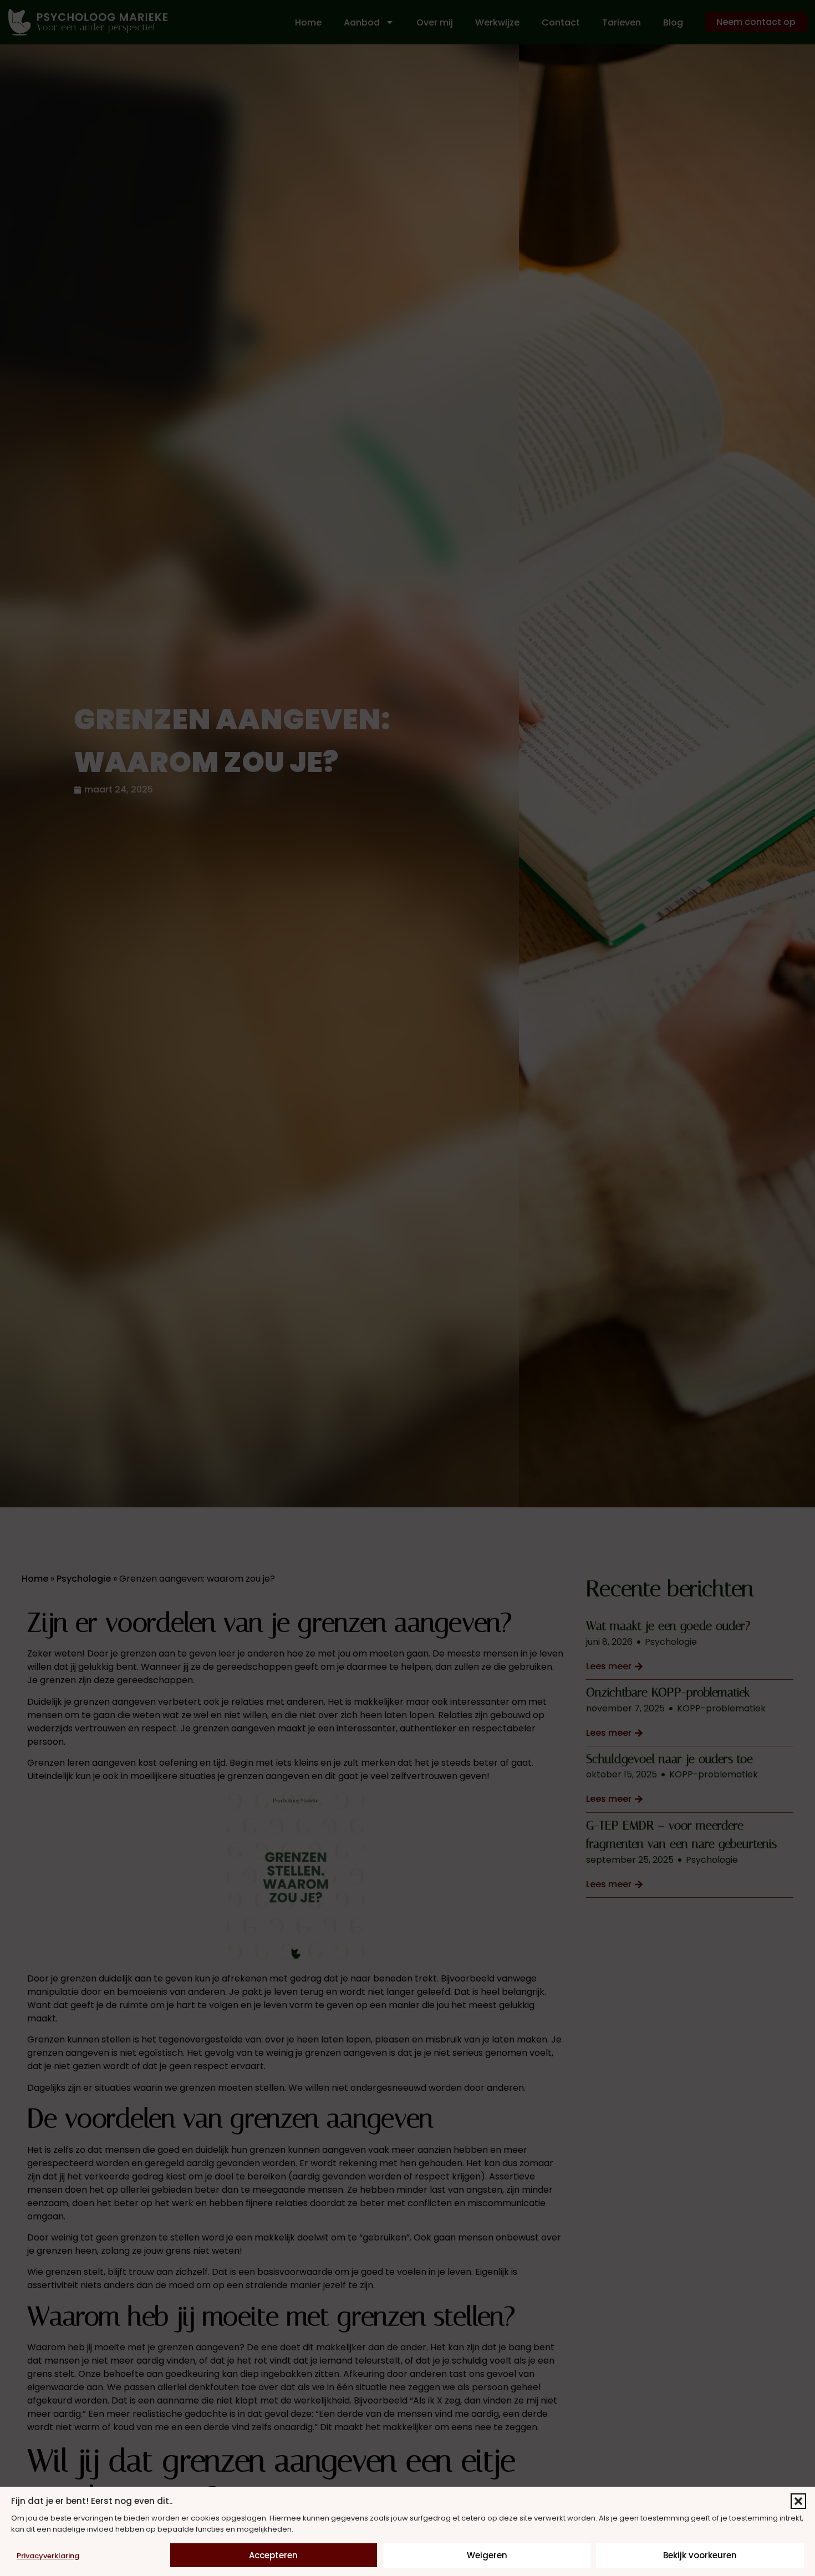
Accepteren (273, 2555)
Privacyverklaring (48, 2556)
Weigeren (487, 2555)
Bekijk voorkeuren (700, 2555)
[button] (798, 2501)
